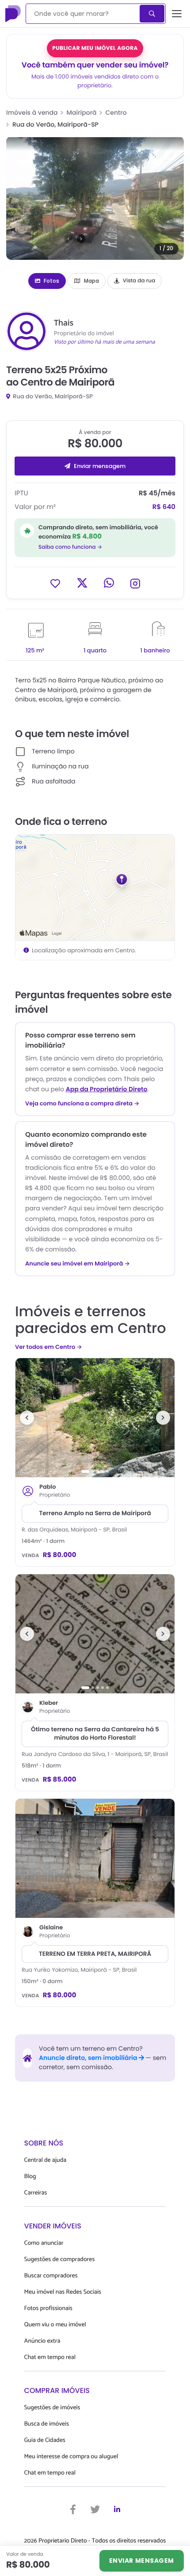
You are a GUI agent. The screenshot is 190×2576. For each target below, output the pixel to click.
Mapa (91, 281)
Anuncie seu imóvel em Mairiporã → (78, 1264)
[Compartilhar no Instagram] (135, 583)
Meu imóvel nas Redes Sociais (63, 2292)
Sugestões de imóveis (52, 2408)
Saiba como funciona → (70, 547)
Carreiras (36, 2193)
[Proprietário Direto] (14, 14)
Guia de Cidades (45, 2440)
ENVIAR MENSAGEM (142, 2561)
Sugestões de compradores (60, 2260)
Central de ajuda (46, 2160)
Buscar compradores (51, 2276)
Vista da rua (139, 281)
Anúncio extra (42, 2341)
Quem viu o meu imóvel (55, 2325)
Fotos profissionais (48, 2308)
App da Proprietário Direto (107, 1089)
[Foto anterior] (27, 1418)
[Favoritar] (55, 583)
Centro (116, 112)
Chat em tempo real (50, 2357)
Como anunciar (44, 2243)
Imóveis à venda (32, 112)
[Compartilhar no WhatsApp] (109, 583)
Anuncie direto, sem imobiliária (89, 2058)
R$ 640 (164, 507)
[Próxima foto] (163, 1418)
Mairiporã (82, 112)
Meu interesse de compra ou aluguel (71, 2457)
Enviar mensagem (100, 466)
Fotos (51, 281)
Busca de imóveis (47, 2424)
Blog (30, 2177)
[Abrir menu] (177, 14)
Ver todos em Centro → (49, 1347)
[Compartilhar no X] (82, 583)
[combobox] (83, 14)
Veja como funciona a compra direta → (82, 1104)
